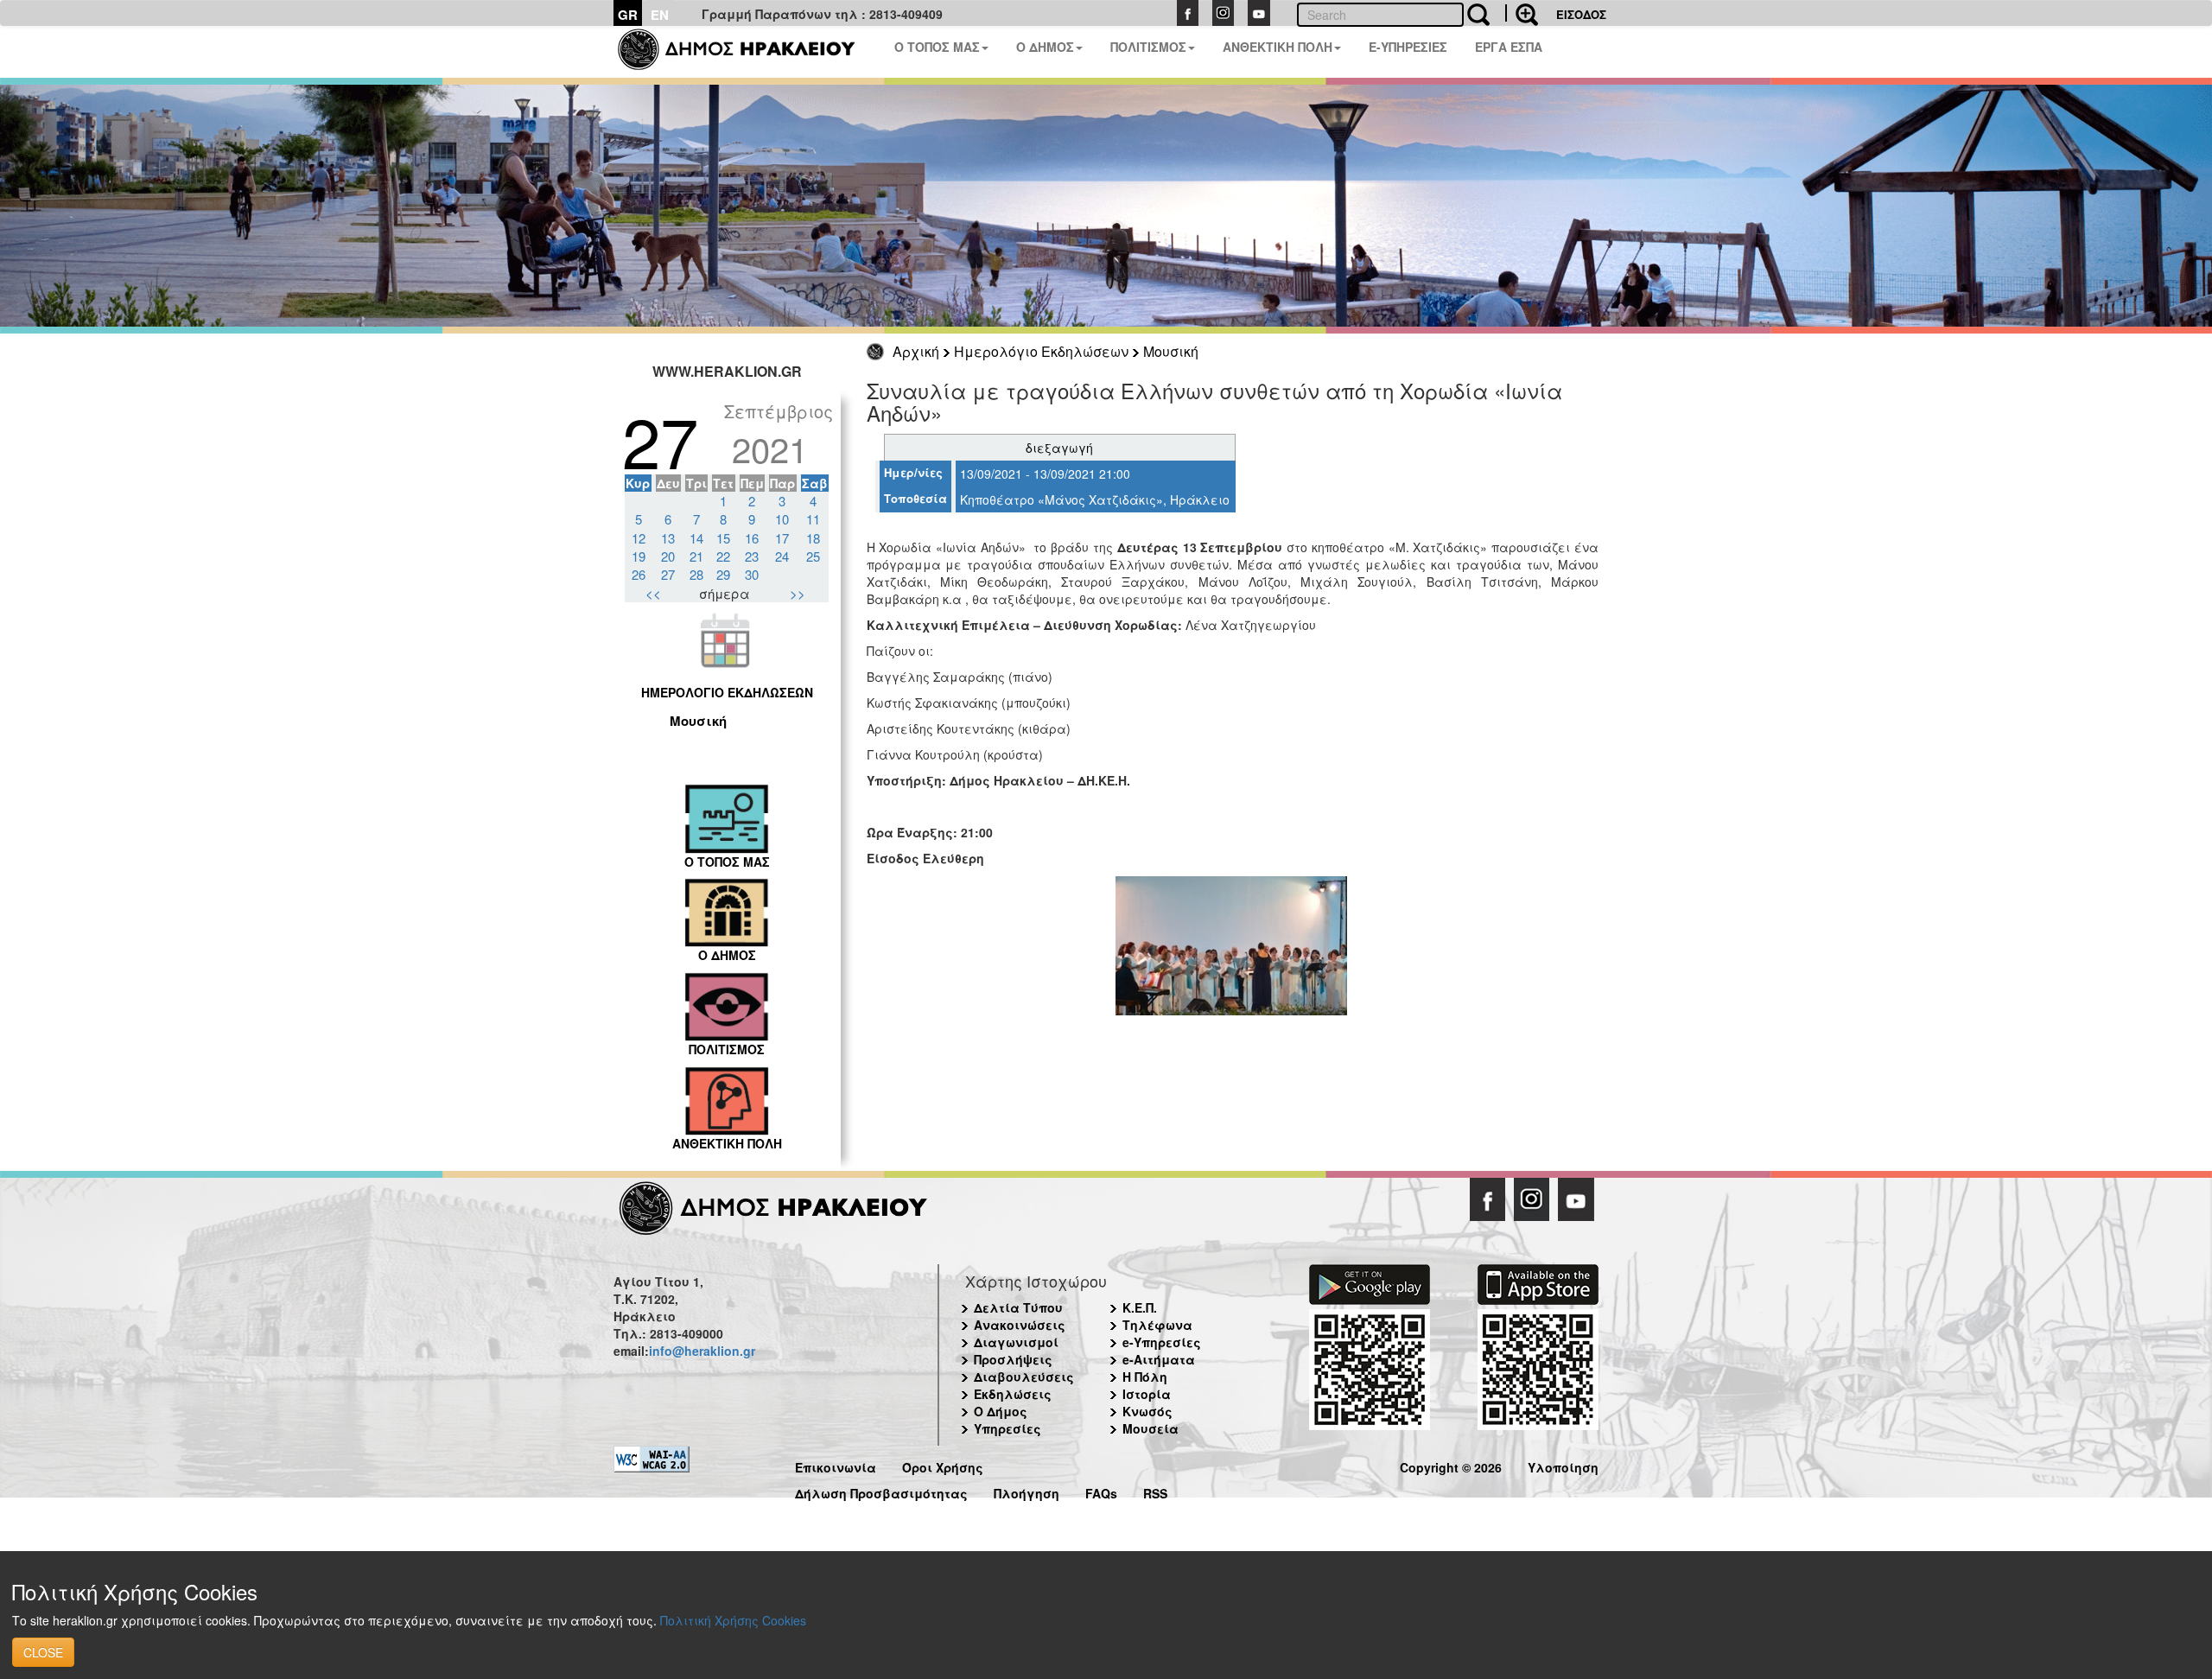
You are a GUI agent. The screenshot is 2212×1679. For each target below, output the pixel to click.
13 (668, 538)
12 (639, 538)
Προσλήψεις (1013, 1359)
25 (813, 556)
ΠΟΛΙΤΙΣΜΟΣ (1148, 47)
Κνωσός (1147, 1411)
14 (696, 538)
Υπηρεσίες (1007, 1428)
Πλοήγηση (1027, 1491)
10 (782, 519)
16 (752, 538)
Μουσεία (1150, 1428)
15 (723, 538)
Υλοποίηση (1563, 1465)
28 (696, 574)
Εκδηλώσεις (1013, 1394)
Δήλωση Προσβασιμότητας (881, 1491)
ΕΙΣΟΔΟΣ (1581, 14)
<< (653, 593)
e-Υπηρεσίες (1162, 1342)
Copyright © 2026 (1451, 1465)
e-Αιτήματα (1159, 1359)
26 (639, 574)
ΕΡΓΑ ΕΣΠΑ (1509, 47)
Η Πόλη (1145, 1377)
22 (723, 556)
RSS (1155, 1491)
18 (813, 538)
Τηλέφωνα (1157, 1325)
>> (798, 593)
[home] (747, 52)
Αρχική (916, 351)
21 (696, 556)
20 (668, 556)
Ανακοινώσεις (1020, 1325)
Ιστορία (1147, 1394)
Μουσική (1171, 351)
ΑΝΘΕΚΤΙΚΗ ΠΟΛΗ (1278, 47)
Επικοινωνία (836, 1465)
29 (723, 574)
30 (752, 574)
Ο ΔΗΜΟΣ (1045, 47)
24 (782, 556)
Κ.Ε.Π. (1140, 1307)
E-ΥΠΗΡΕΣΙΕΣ (1408, 47)
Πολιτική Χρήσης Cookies (733, 1620)
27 (668, 574)
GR (628, 15)
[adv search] (1522, 13)
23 (752, 556)
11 (813, 519)
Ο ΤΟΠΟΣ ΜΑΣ (937, 47)
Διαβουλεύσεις (1024, 1377)
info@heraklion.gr (702, 1351)
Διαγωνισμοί (1016, 1342)
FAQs (1101, 1491)
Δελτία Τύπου (1018, 1307)
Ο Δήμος (1001, 1411)
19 (639, 556)
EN (660, 15)
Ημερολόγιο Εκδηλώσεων (1041, 351)
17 (782, 538)
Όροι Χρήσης (943, 1465)
